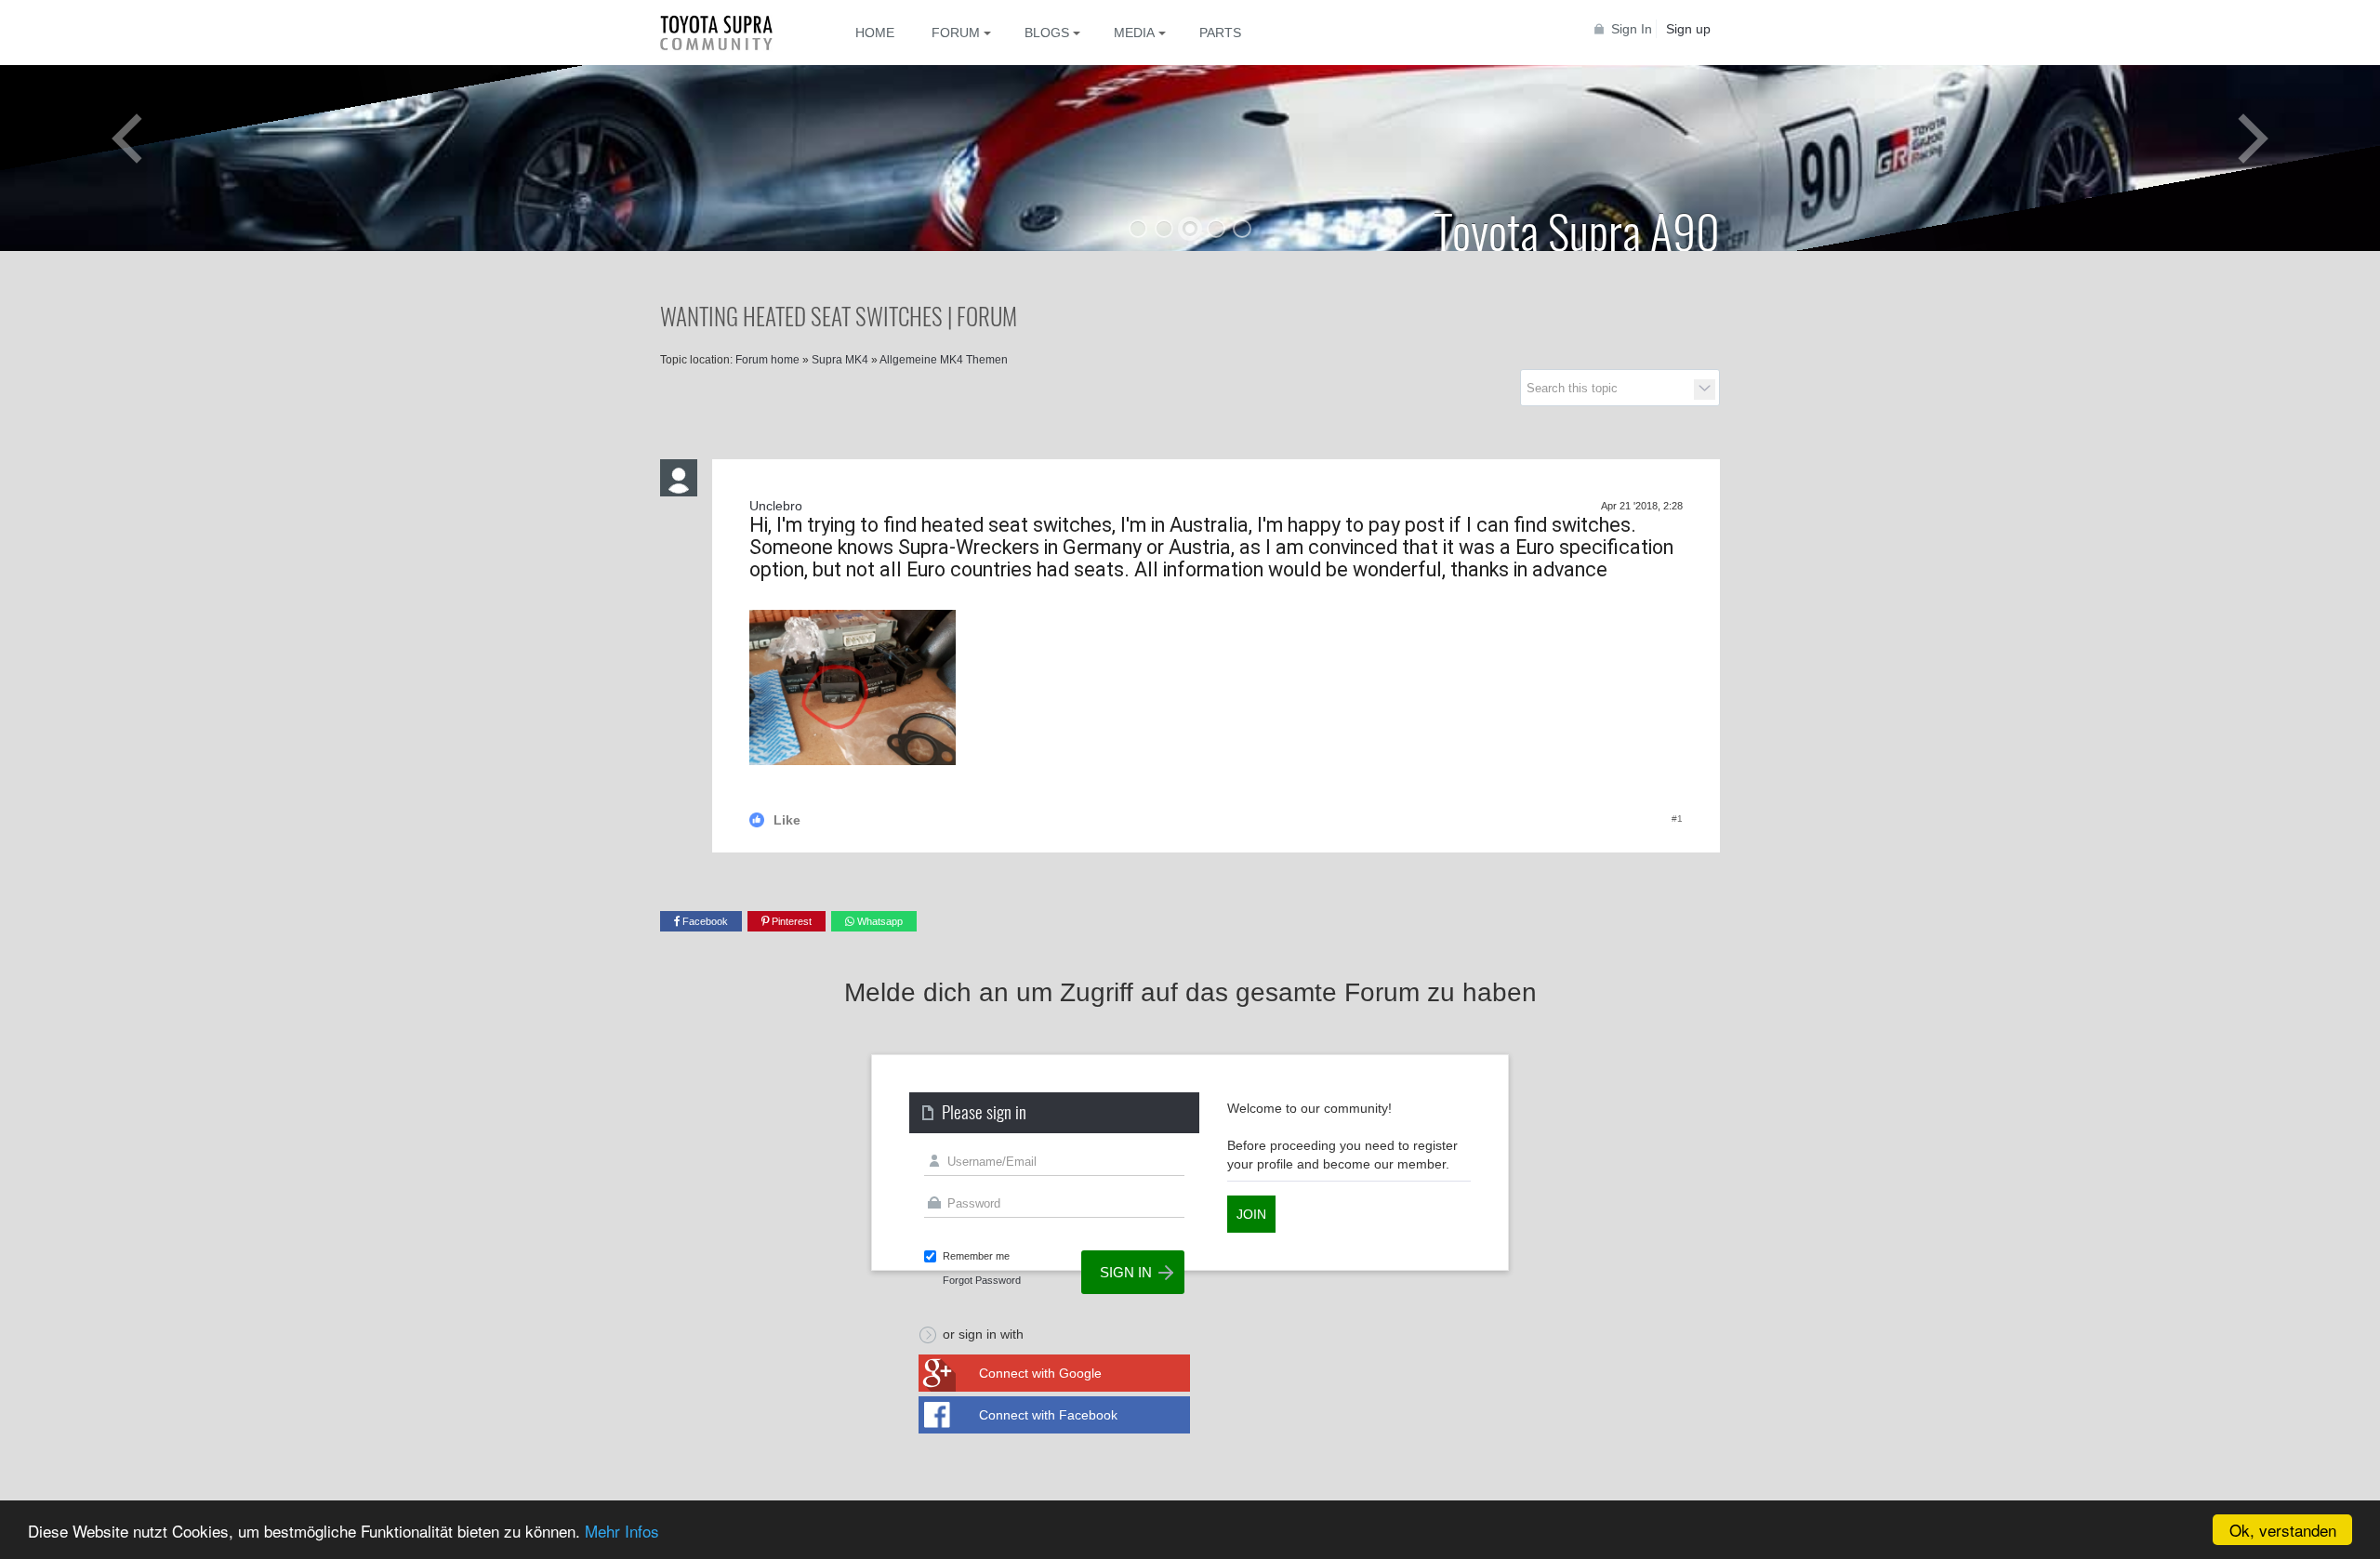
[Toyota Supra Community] (730, 33)
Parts (1220, 33)
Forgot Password (982, 1280)
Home (875, 33)
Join (1251, 1214)
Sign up (1688, 29)
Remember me (976, 1256)
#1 (1677, 819)
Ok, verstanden (2283, 1530)
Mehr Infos (622, 1531)
